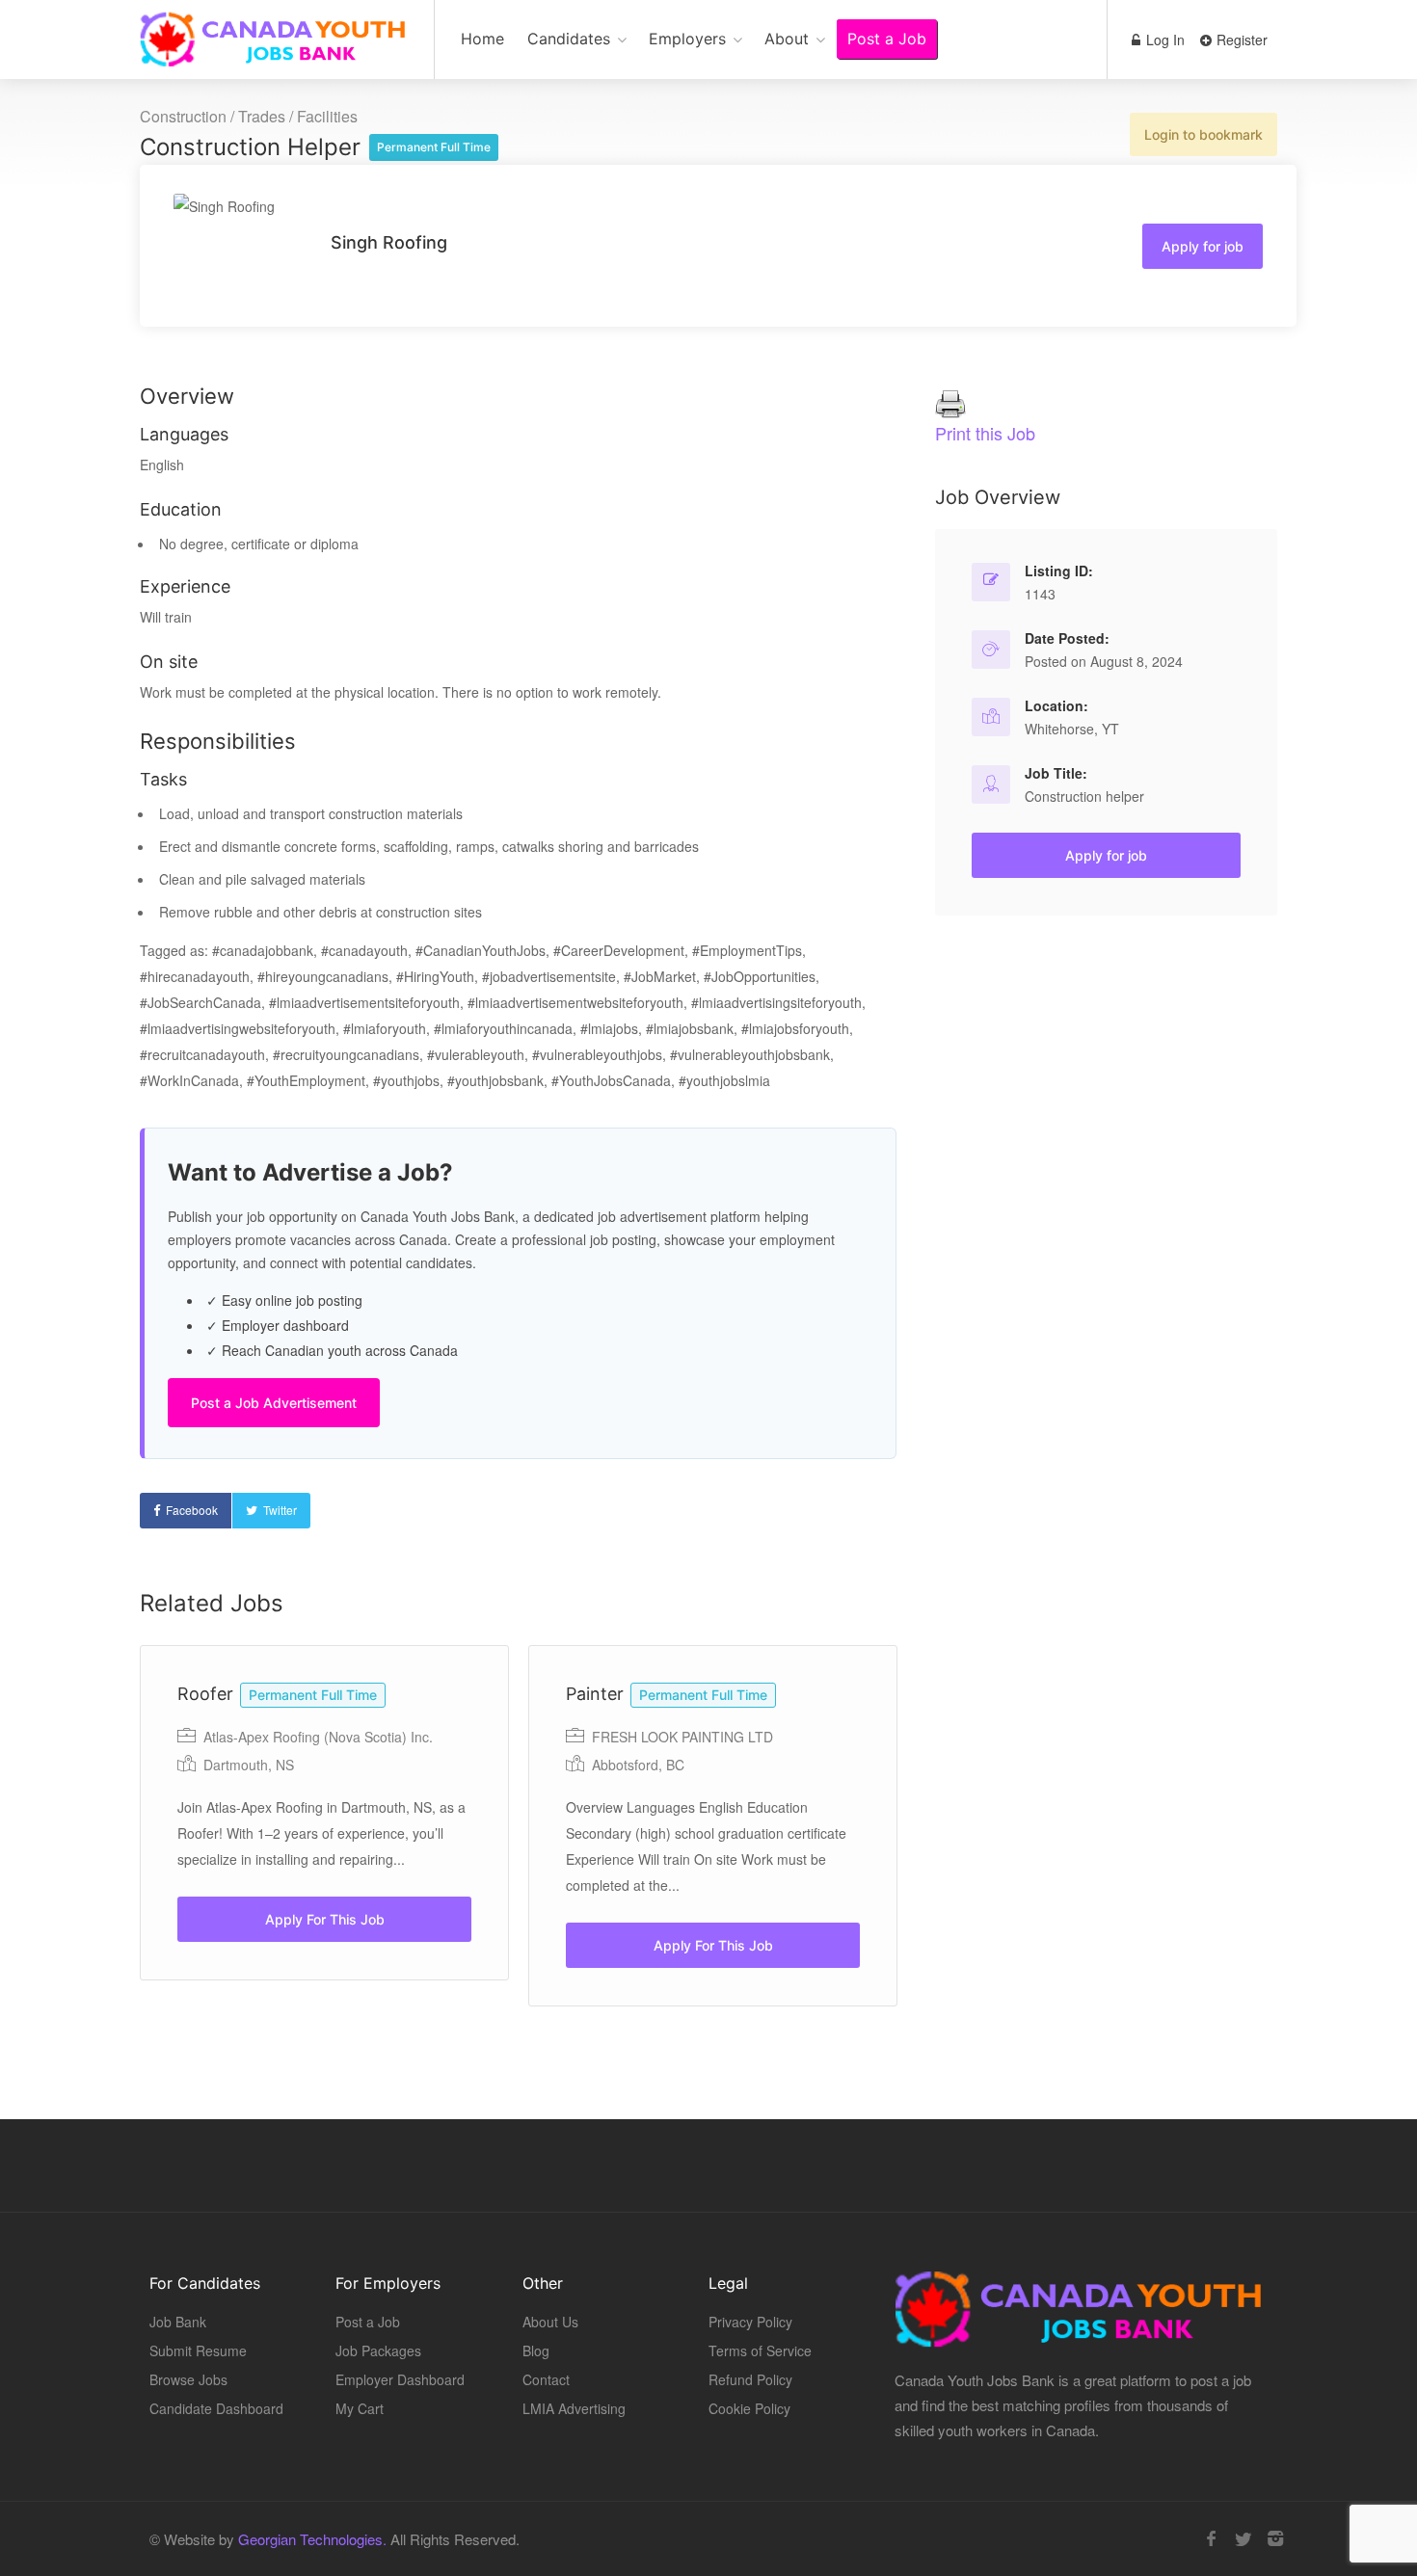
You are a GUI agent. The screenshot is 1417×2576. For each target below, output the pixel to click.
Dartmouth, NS (249, 1765)
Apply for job (1203, 246)
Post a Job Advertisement (274, 1403)
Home (482, 39)
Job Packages (378, 2350)
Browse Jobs (188, 2379)
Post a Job (887, 39)
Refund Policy (750, 2379)
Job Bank (178, 2322)
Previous (419, 1856)
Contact (546, 2379)
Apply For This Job (325, 1919)
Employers (687, 39)
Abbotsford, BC (638, 1765)
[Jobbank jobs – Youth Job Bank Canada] (275, 50)
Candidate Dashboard (216, 2408)
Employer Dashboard (400, 2379)
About (787, 39)
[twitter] (1243, 2539)
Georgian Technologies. (312, 2539)
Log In (1163, 40)
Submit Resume (198, 2350)
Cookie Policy (749, 2408)
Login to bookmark (1203, 134)
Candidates (569, 39)
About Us (550, 2322)
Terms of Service (760, 2350)
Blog (536, 2350)
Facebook (192, 1510)
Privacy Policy (750, 2322)
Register (1240, 40)
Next (968, 1856)
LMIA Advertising (574, 2408)
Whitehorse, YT (1072, 729)
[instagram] (1275, 2539)
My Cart (360, 2408)
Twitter (280, 1510)
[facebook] (1211, 2539)
